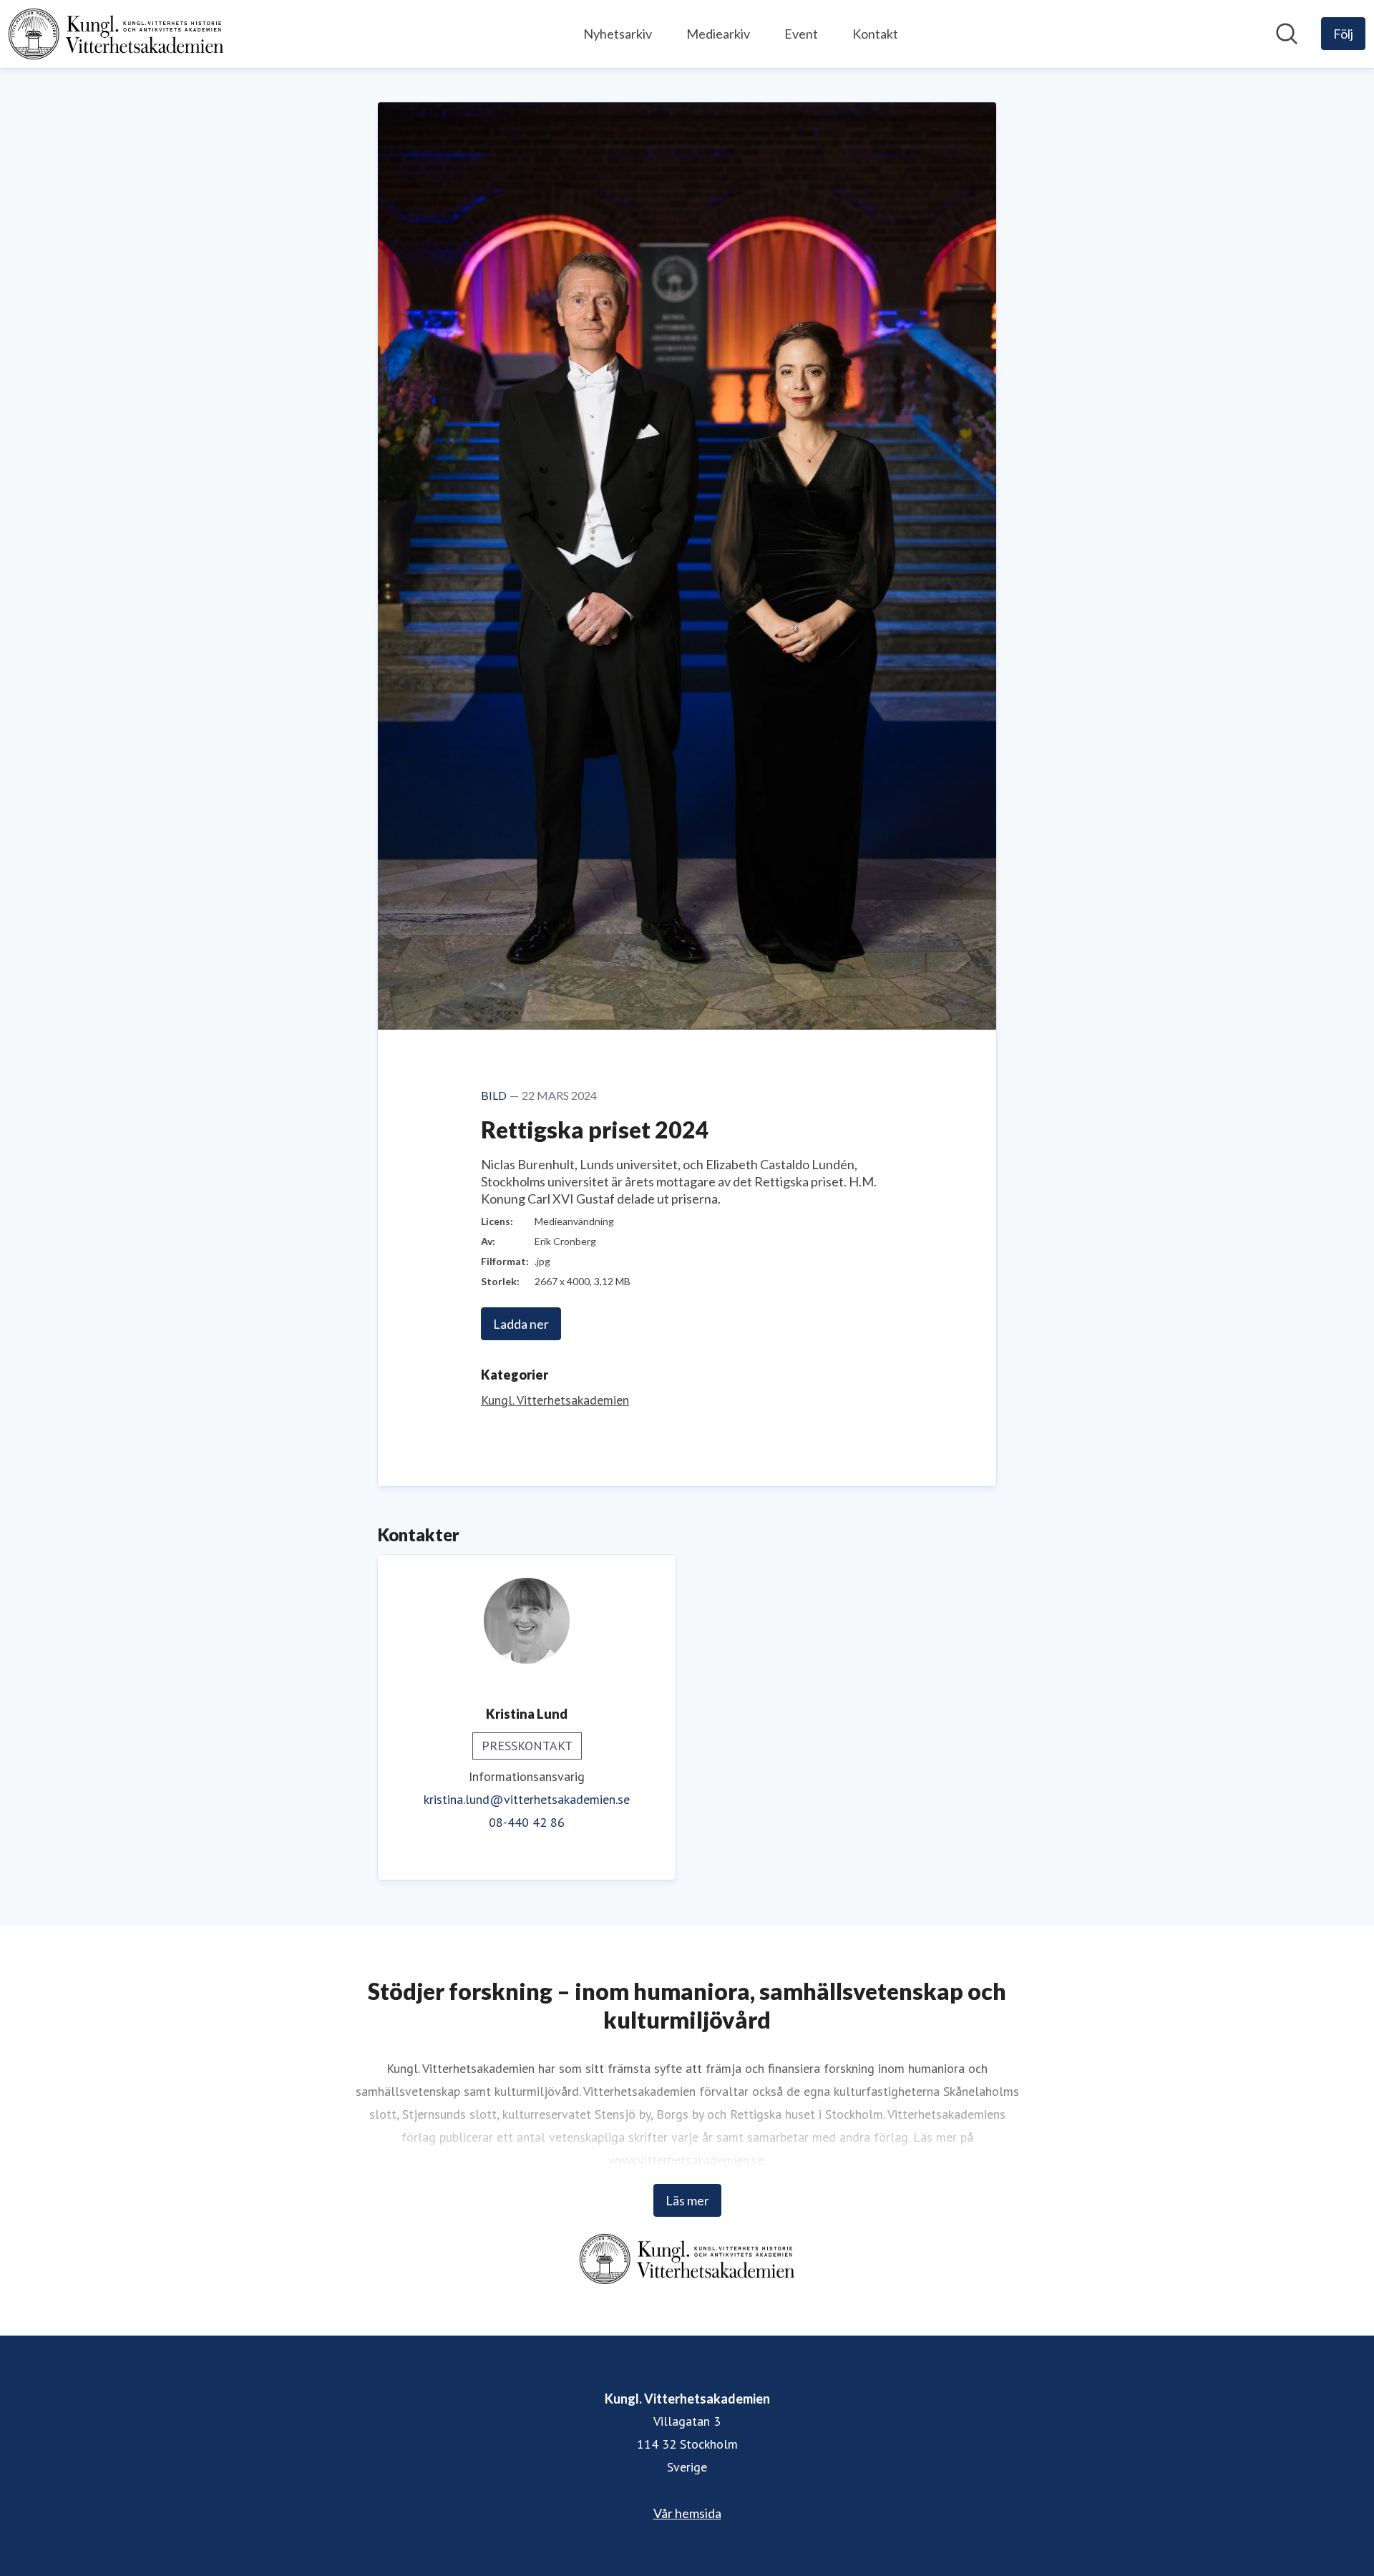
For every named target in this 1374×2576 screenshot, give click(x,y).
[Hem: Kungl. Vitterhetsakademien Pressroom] (116, 34)
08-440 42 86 (527, 1822)
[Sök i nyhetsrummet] (1287, 34)
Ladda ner (521, 1324)
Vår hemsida (687, 2513)
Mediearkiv (718, 34)
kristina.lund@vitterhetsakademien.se (527, 1799)
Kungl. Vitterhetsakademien (555, 1400)
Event (801, 34)
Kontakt (875, 34)
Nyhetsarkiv (618, 34)
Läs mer (687, 2200)
